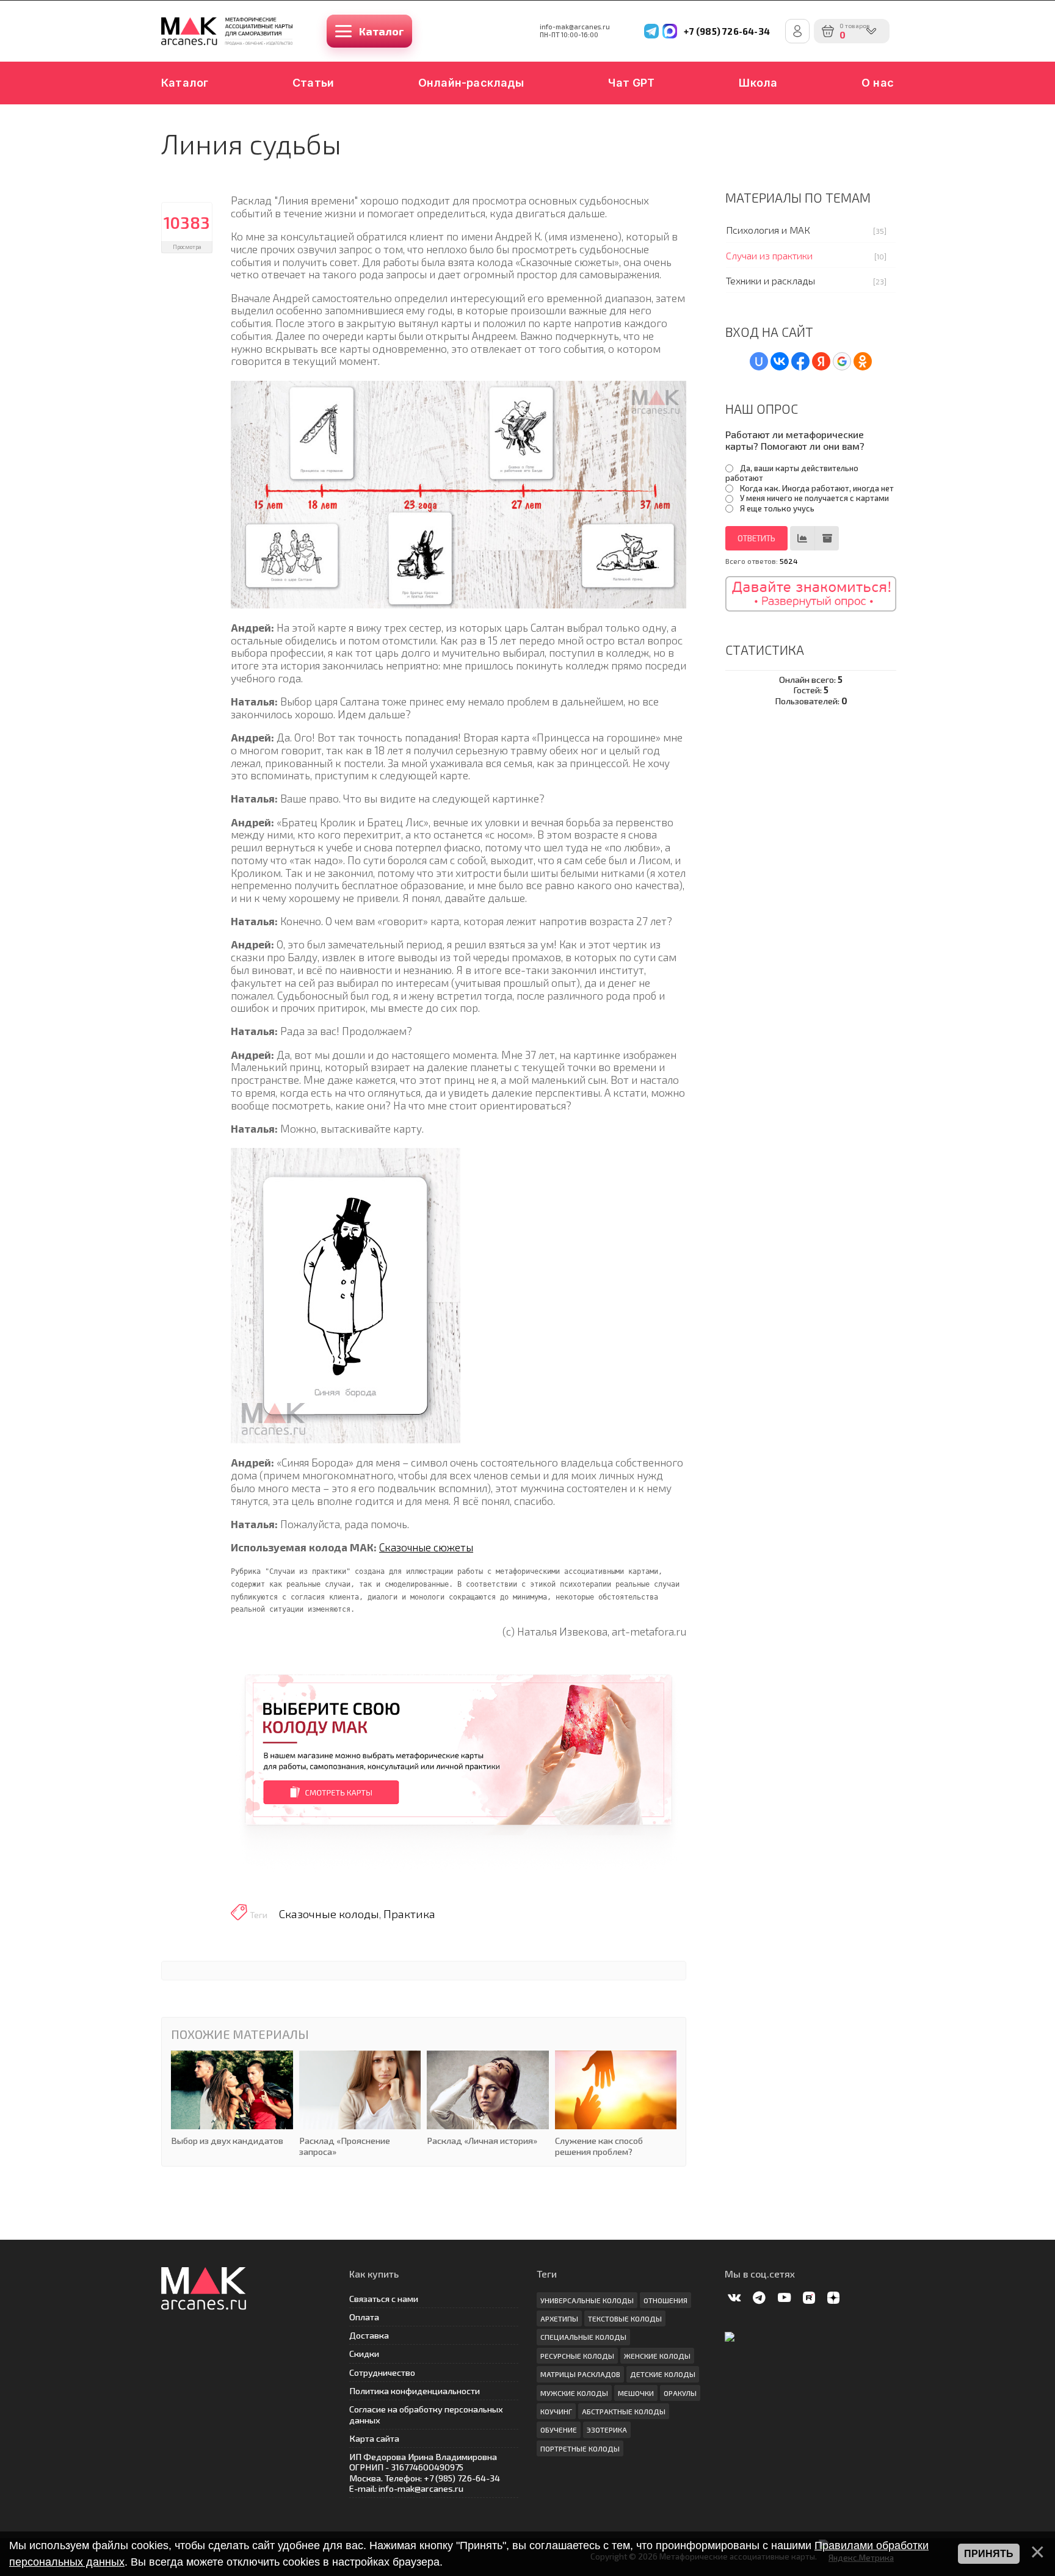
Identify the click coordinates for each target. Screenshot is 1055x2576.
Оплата (364, 2317)
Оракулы (680, 2393)
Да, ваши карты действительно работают (792, 473)
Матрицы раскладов (580, 2374)
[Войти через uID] (759, 361)
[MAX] (670, 31)
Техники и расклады (770, 280)
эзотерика (607, 2430)
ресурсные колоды (577, 2356)
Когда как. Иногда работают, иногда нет (817, 488)
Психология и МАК (768, 230)
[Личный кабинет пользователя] (797, 31)
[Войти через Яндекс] (821, 361)
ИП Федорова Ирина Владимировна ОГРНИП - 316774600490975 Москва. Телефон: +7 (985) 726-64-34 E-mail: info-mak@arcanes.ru (425, 2473)
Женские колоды (657, 2356)
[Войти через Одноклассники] (863, 361)
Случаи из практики (769, 255)
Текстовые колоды (625, 2318)
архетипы (559, 2318)
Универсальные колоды (587, 2300)
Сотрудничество (382, 2372)
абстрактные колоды (624, 2411)
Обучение (559, 2430)
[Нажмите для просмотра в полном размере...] (459, 492)
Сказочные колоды (329, 1914)
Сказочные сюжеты (426, 1547)
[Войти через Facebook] (800, 361)
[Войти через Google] (842, 361)
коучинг (556, 2411)
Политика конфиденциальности (415, 2391)
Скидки (364, 2354)
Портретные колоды (580, 2448)
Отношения (665, 2300)
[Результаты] (802, 538)
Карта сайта (374, 2438)
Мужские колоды (574, 2393)
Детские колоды (663, 2374)
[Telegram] (651, 31)
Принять (989, 2554)
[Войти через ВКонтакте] (780, 361)
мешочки (636, 2393)
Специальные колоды (583, 2337)
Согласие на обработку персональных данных (426, 2414)
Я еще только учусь (777, 508)
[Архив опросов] (827, 538)
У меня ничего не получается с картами (814, 498)
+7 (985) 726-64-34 (727, 31)
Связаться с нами (384, 2299)
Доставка (369, 2335)
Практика (409, 1914)
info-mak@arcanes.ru (575, 27)
